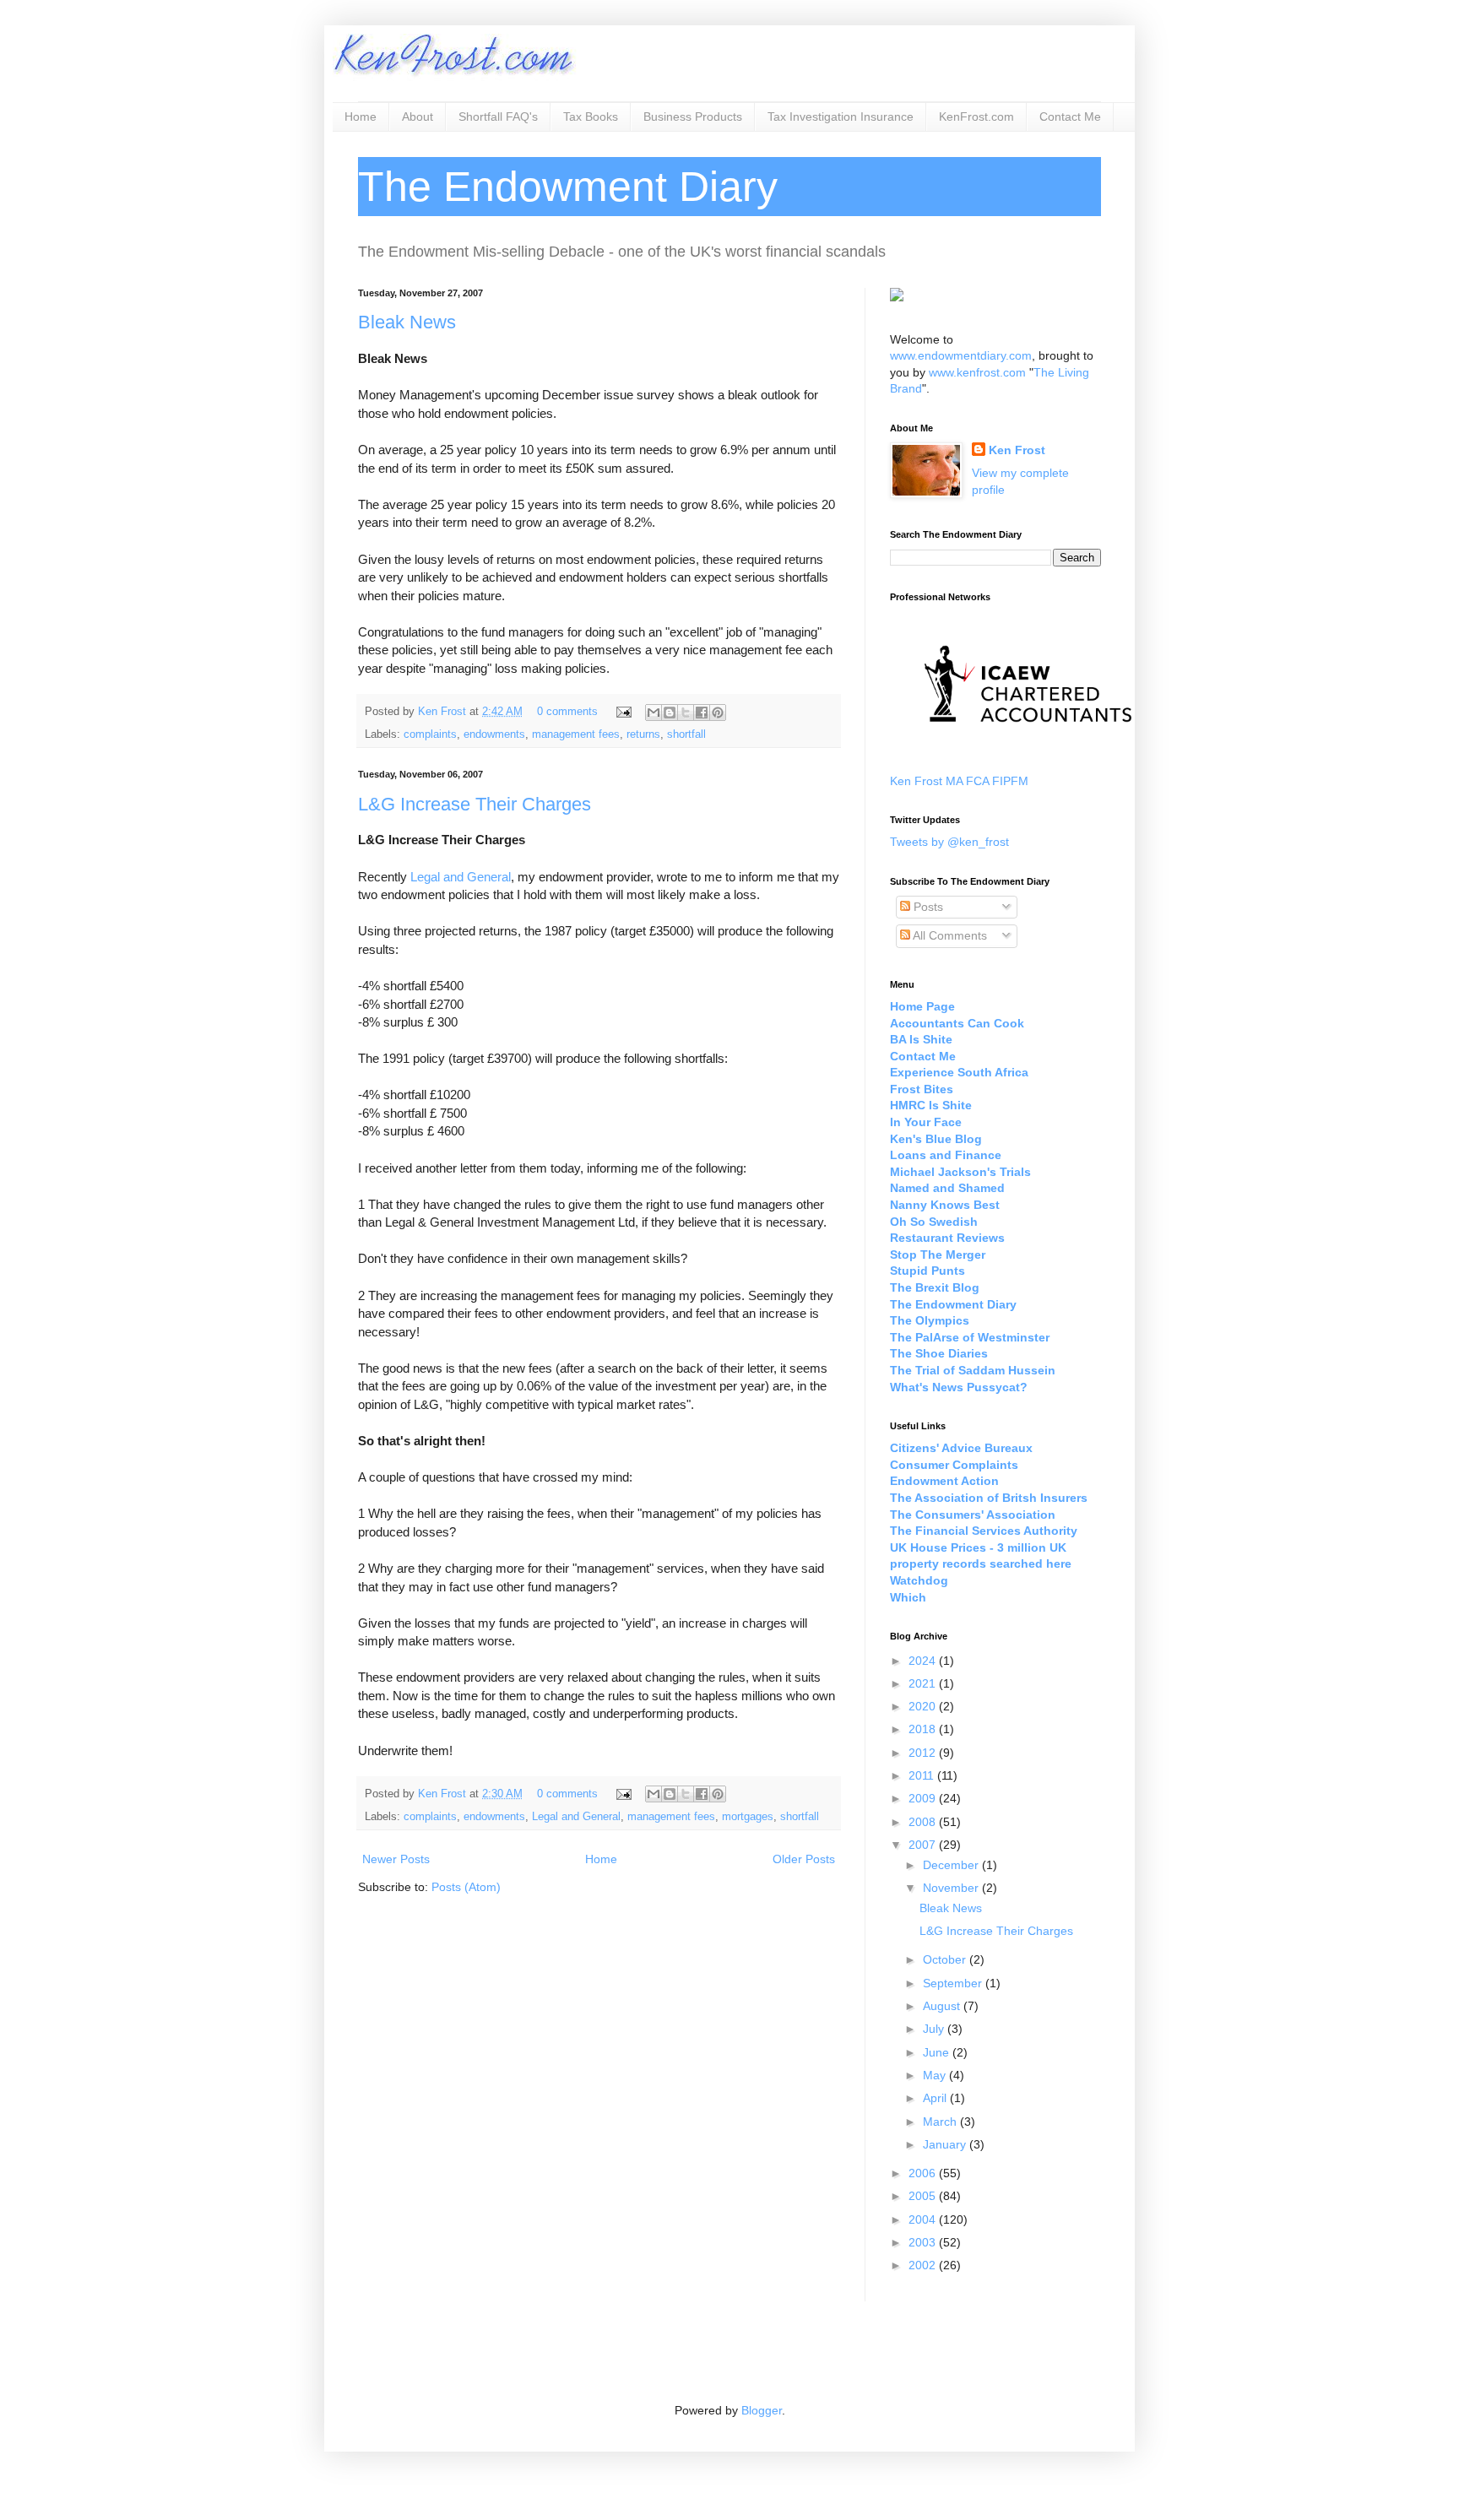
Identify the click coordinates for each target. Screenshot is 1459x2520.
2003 (924, 2242)
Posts (927, 907)
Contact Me (1070, 117)
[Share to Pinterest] (718, 713)
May (936, 2075)
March (941, 2122)
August (943, 2006)
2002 (924, 2265)
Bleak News (407, 322)
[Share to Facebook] (702, 713)
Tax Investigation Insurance (841, 117)
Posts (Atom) (466, 1887)
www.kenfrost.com (977, 372)
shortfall (686, 734)
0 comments (567, 712)
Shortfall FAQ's (498, 117)
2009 (924, 1798)
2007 (924, 1845)
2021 (924, 1683)
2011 (923, 1775)
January (946, 2144)
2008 (924, 1822)
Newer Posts (396, 1859)
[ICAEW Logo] (1028, 752)
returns (643, 734)
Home (361, 117)
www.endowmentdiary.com (961, 355)
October (946, 1959)
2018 (924, 1729)
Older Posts (804, 1859)
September (954, 1983)
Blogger (762, 2410)
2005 (924, 2196)
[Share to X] (686, 713)
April (936, 2098)
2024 (924, 1661)
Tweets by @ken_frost (949, 842)
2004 (924, 2219)
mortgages (748, 1817)
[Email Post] (623, 712)
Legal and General (461, 877)
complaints (430, 734)
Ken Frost (444, 712)
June (938, 2052)
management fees (576, 734)
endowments (494, 734)
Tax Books (591, 117)
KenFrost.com (976, 117)
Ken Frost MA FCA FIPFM (959, 781)
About (418, 117)
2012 (924, 1753)
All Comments (949, 935)
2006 (924, 2173)
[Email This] (654, 713)
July (935, 2029)
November (952, 1888)
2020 (924, 1706)
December (952, 1865)
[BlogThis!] (670, 713)
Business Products (693, 117)
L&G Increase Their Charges (475, 804)
